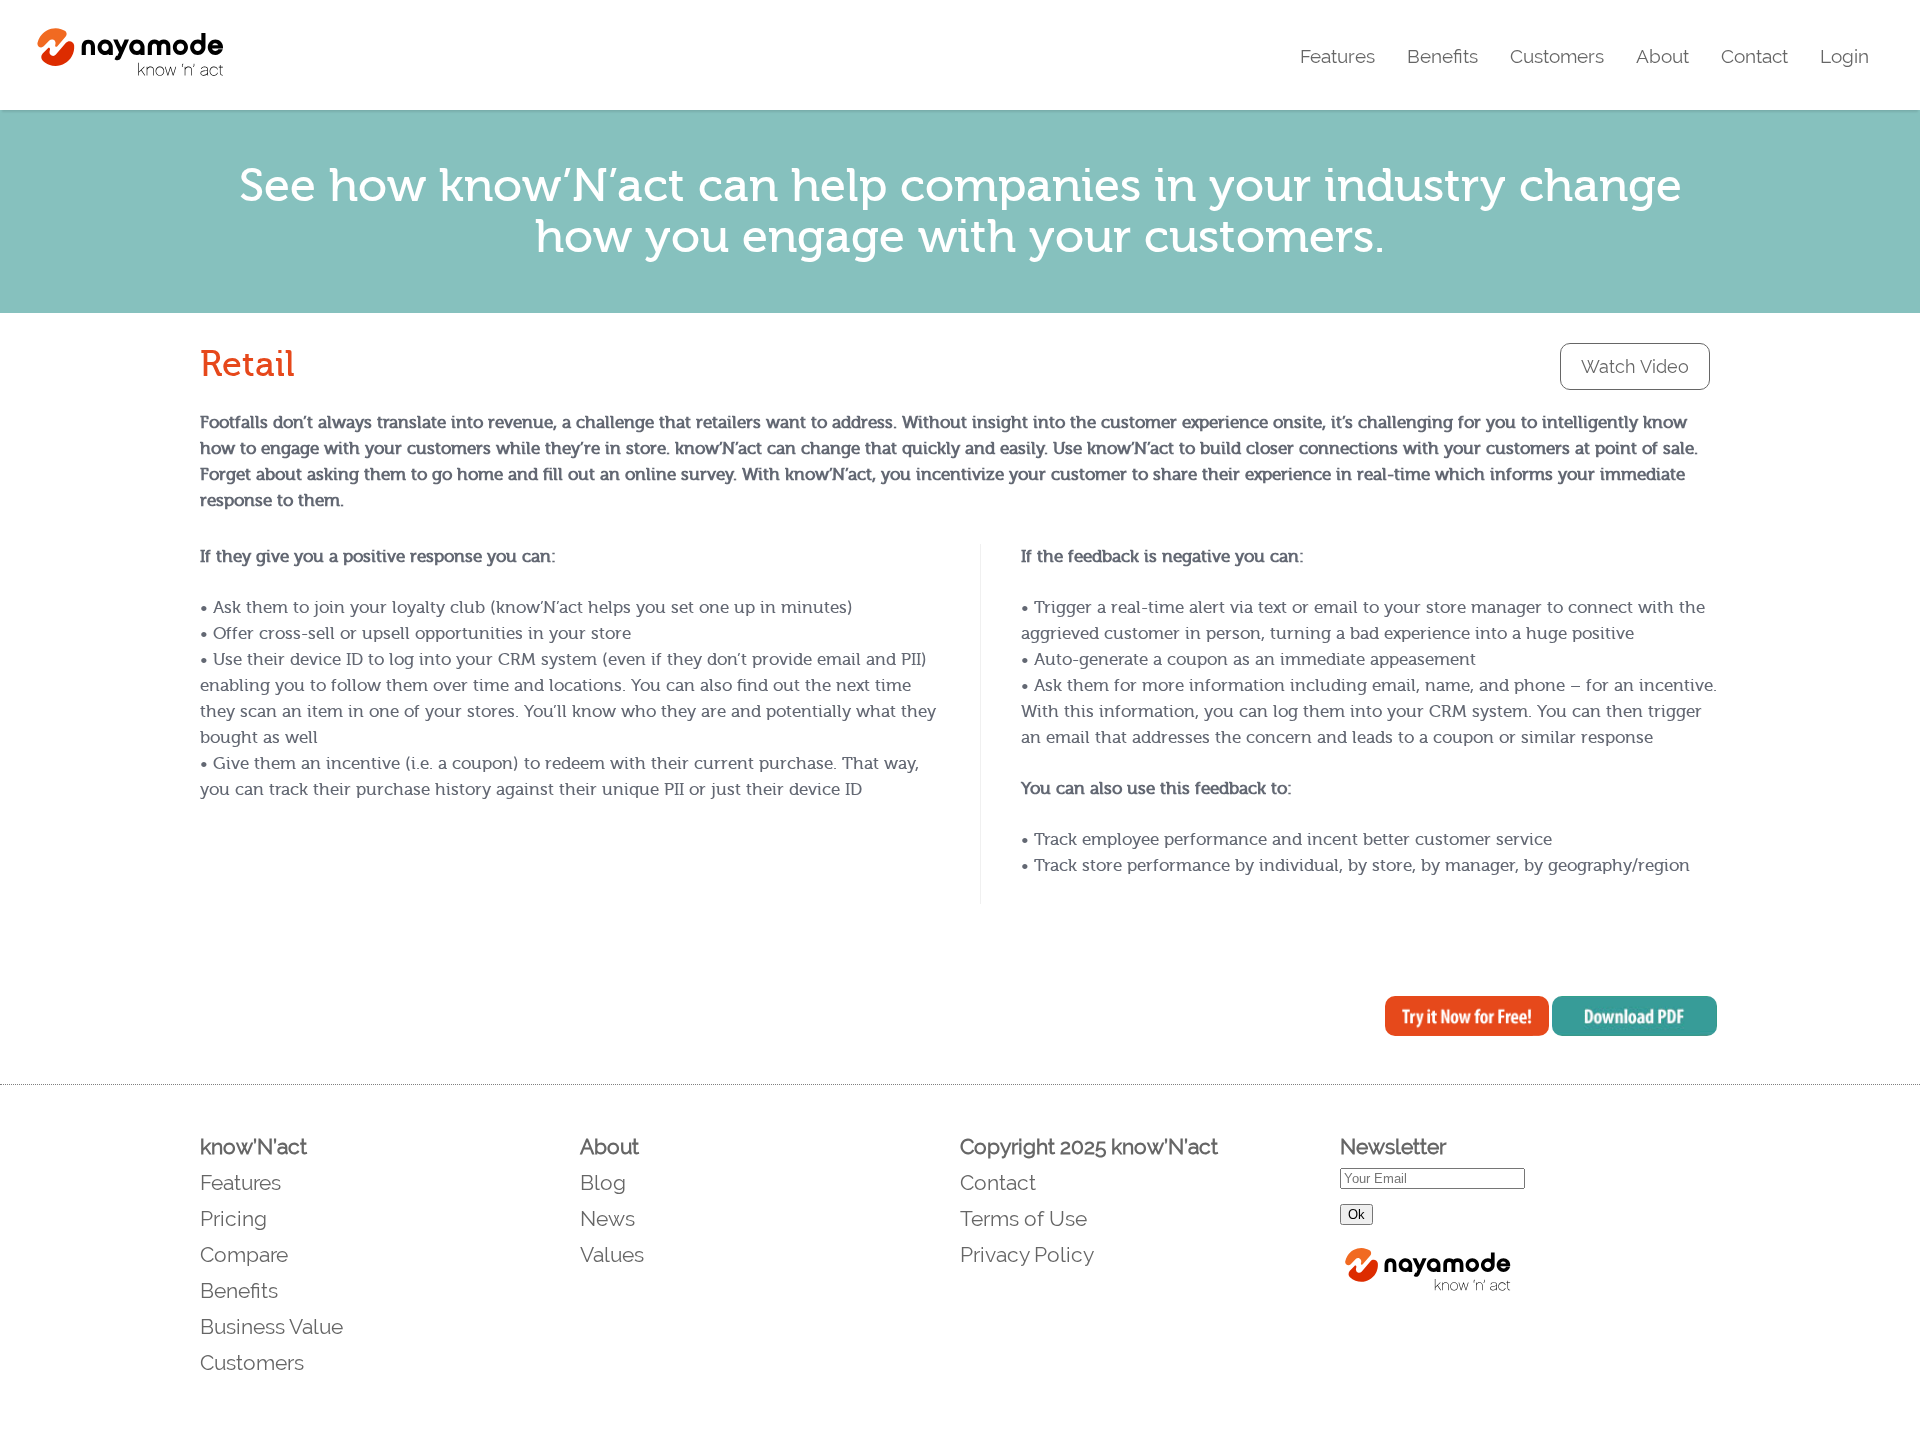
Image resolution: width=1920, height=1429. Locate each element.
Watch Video (1635, 366)
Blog (603, 1182)
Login (1844, 56)
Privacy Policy (1027, 1254)
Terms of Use (1023, 1218)
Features (1337, 56)
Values (612, 1254)
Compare (244, 1254)
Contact (1754, 56)
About (1662, 56)
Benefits (1442, 56)
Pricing (233, 1218)
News (607, 1218)
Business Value (271, 1326)
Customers (1557, 56)
